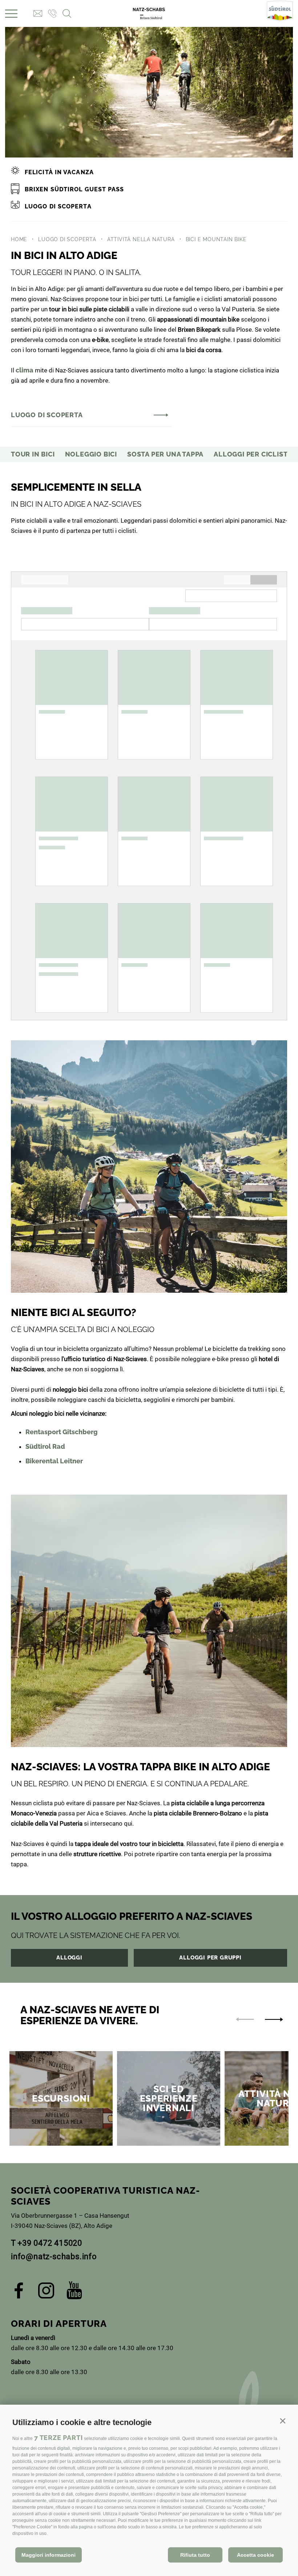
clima (25, 370)
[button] (283, 2421)
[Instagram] (46, 2293)
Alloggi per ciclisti (252, 454)
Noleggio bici (91, 454)
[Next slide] (274, 2019)
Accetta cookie (255, 2555)
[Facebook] (19, 2293)
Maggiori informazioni (49, 2555)
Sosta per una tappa (165, 454)
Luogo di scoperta (47, 415)
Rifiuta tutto (195, 2555)
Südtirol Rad (45, 1446)
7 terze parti (58, 2438)
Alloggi (69, 1958)
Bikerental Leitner (54, 1461)
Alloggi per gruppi (210, 1958)
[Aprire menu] (11, 14)
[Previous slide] (245, 2019)
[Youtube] (74, 2293)
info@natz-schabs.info (54, 2256)
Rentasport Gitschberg (62, 1432)
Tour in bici (33, 454)
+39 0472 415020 (50, 2243)
